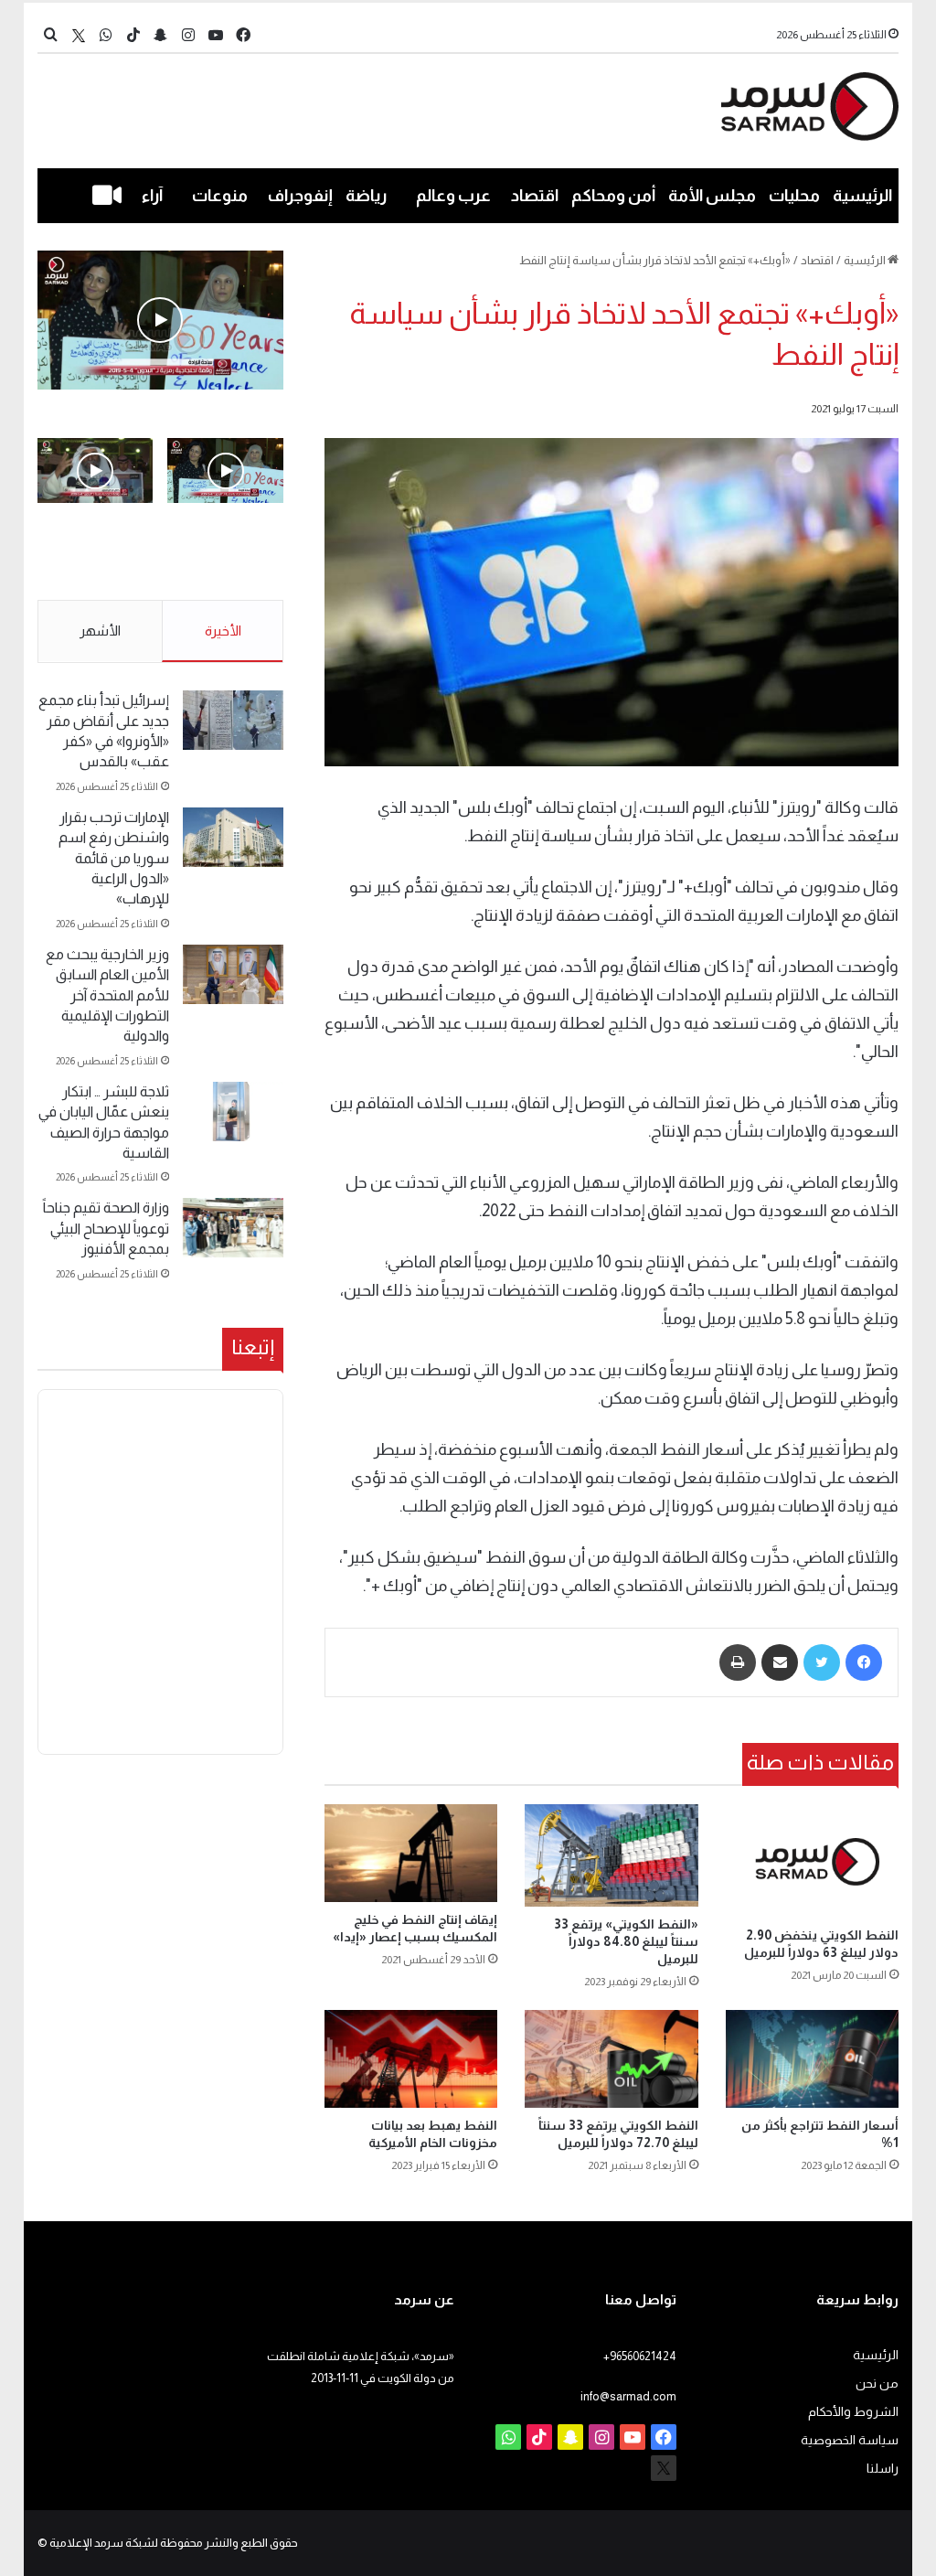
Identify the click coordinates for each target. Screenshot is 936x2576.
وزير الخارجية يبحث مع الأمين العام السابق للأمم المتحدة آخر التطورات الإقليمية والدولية (107, 995)
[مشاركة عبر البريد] (780, 1662)
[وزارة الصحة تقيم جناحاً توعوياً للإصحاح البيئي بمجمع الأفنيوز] (233, 1228)
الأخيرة (223, 631)
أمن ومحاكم (613, 196)
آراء (152, 196)
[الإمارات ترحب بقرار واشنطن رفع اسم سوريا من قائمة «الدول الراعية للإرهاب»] (233, 837)
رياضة (366, 196)
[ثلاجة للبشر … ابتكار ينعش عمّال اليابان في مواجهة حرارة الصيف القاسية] (233, 1112)
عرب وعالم (453, 196)
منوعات (220, 196)
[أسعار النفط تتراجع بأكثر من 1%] (813, 2059)
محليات (794, 196)
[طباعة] (738, 1662)
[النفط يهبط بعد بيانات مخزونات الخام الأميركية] (411, 2059)
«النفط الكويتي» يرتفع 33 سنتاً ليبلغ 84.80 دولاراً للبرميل (626, 1941)
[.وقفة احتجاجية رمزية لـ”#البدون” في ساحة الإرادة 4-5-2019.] (160, 320)
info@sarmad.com (628, 2396)
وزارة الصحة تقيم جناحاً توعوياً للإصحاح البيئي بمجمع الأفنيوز (106, 1228)
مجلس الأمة (712, 196)
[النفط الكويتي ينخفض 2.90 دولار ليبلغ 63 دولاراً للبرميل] (813, 1861)
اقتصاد (535, 196)
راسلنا (883, 2469)
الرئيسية (862, 196)
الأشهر (100, 631)
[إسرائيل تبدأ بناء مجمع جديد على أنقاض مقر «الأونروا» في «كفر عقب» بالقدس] (233, 720)
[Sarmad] (810, 107)
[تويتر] (822, 1662)
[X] (79, 35)
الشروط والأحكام (853, 2412)
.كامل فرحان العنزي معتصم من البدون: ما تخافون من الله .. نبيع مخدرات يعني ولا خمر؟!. (96, 563)
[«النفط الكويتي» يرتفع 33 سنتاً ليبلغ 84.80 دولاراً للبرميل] (612, 1855)
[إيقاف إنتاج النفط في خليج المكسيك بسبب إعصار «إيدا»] (411, 1853)
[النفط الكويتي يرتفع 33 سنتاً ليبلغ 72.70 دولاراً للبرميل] (612, 2059)
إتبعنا (253, 1347)
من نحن (877, 2384)
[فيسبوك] (864, 1662)
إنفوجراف (300, 196)
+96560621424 (640, 2356)
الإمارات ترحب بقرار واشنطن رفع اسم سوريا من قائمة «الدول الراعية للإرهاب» (114, 858)
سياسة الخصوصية (850, 2440)
